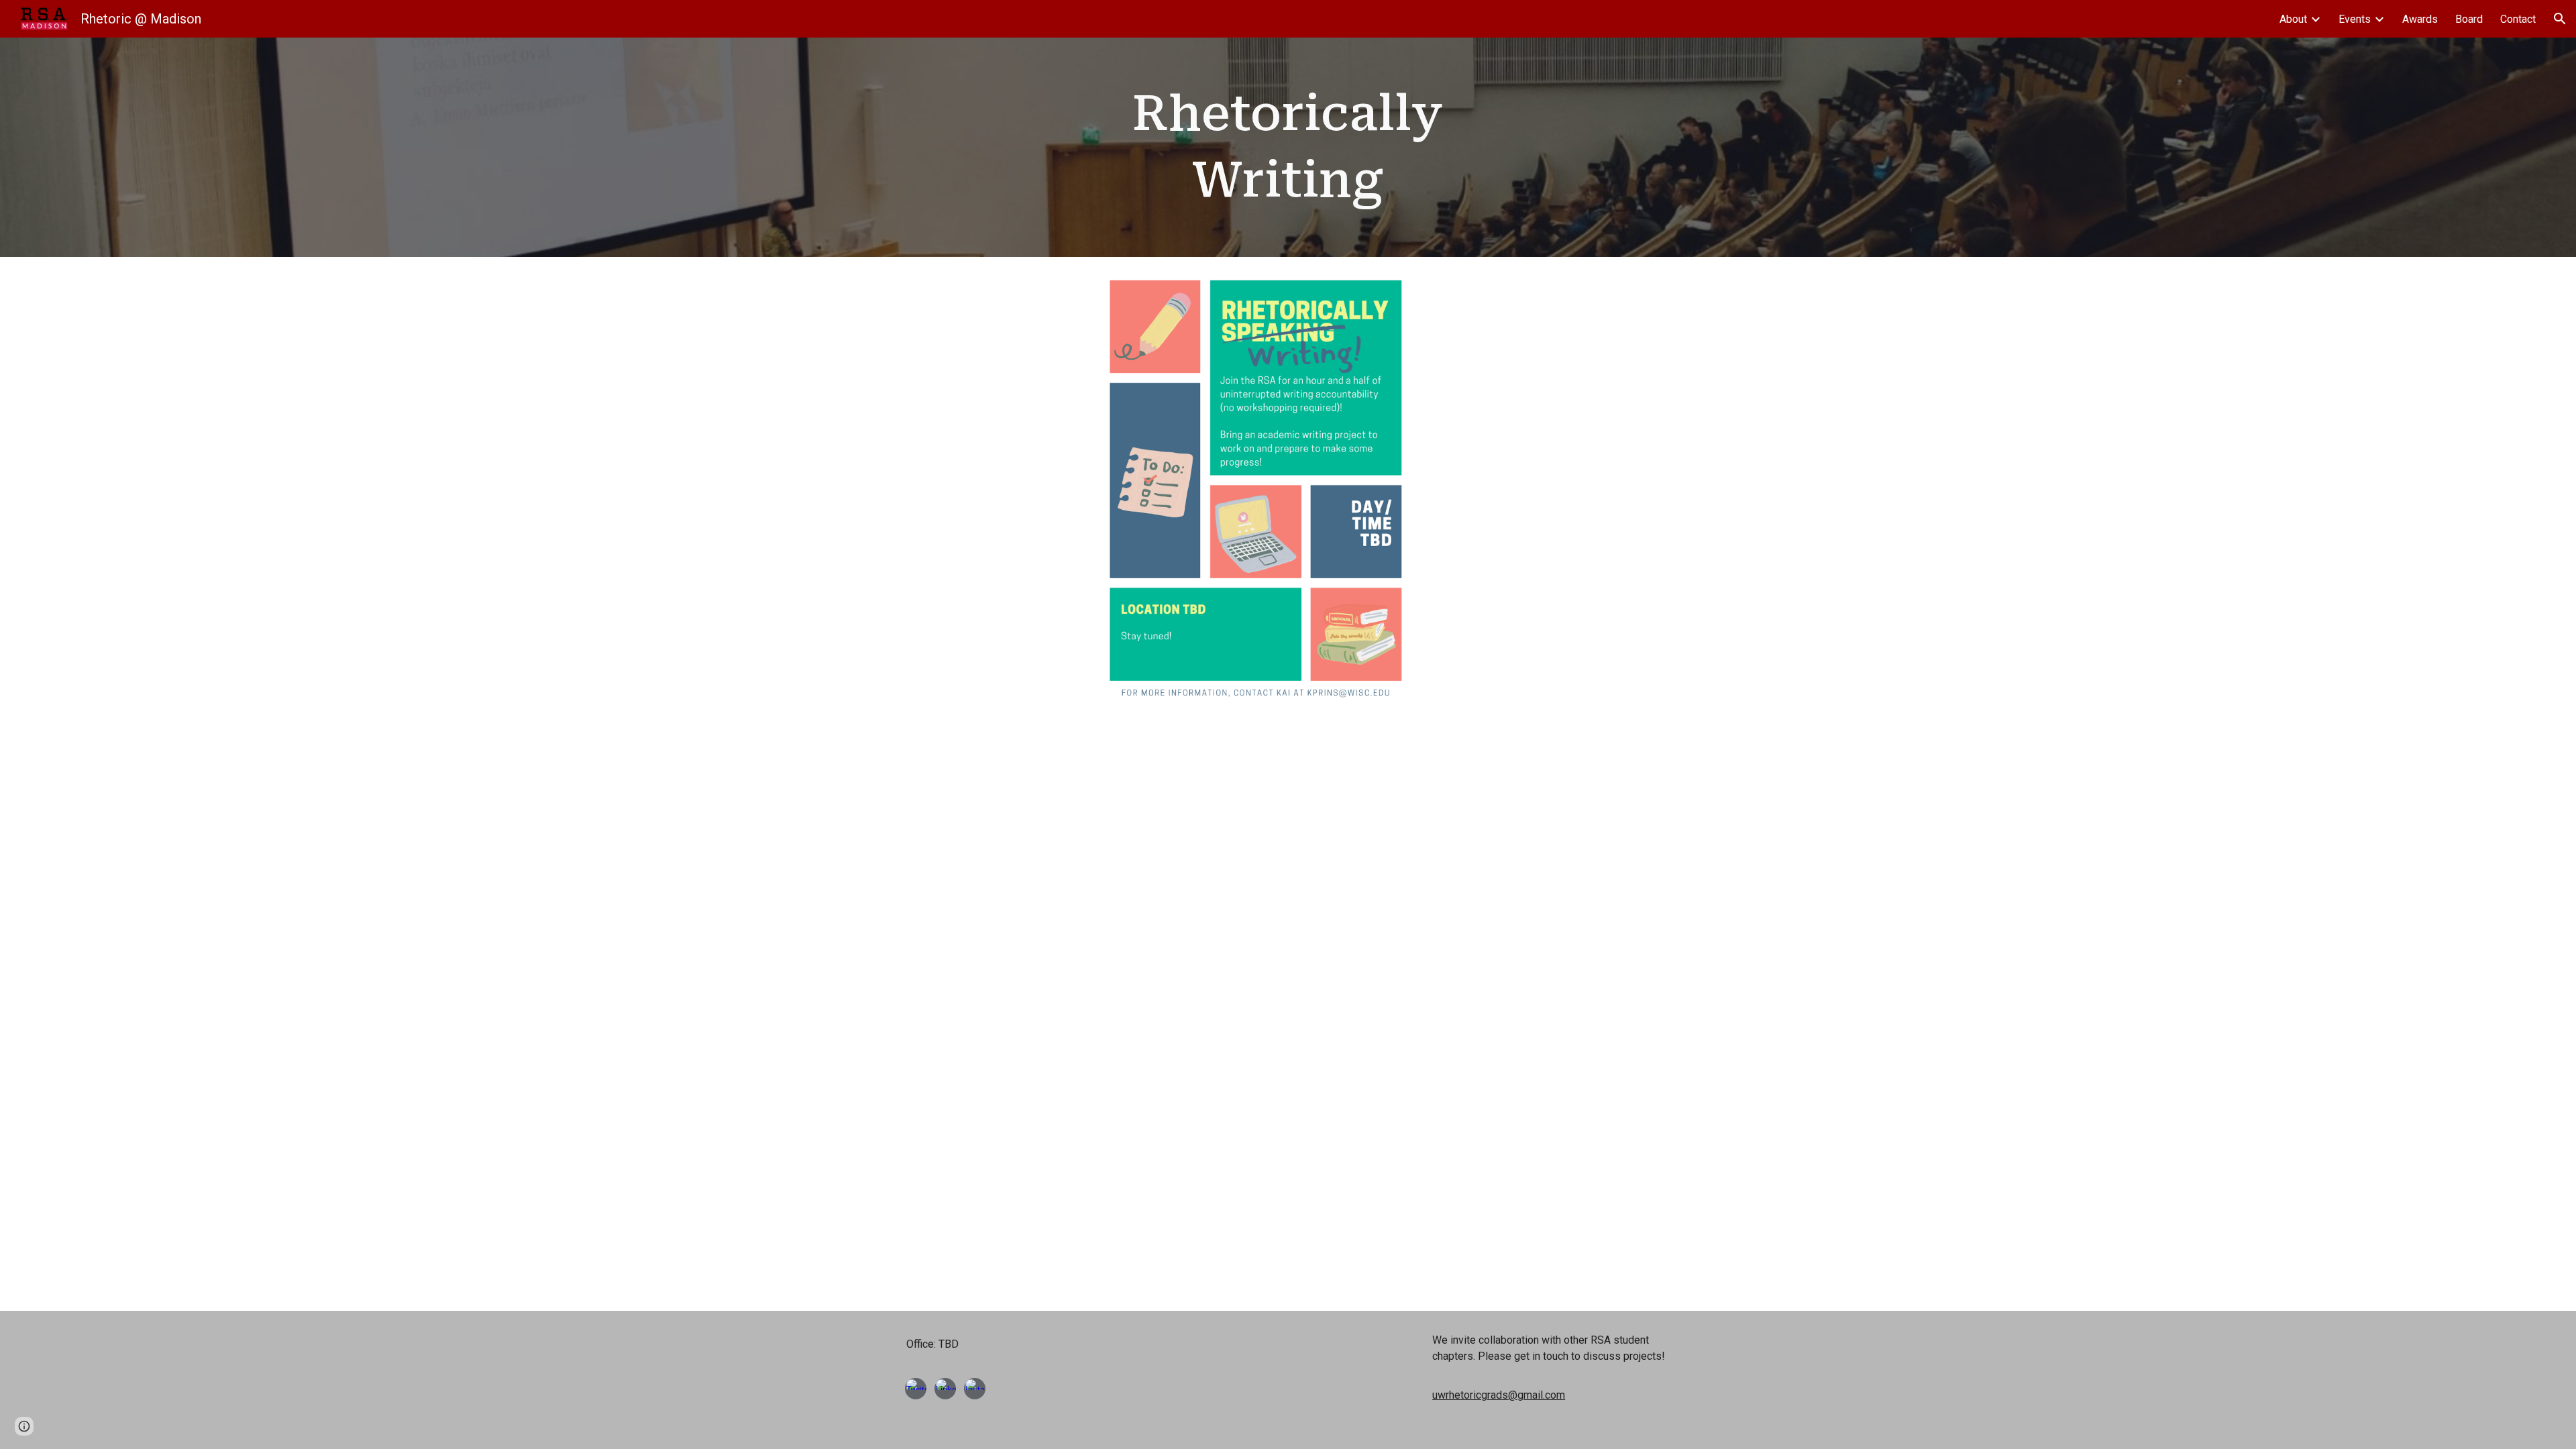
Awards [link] (2420, 19)
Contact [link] (2518, 19)
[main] (1288, 147)
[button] (2560, 19)
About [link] (2293, 19)
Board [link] (2469, 19)
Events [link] (2355, 19)
